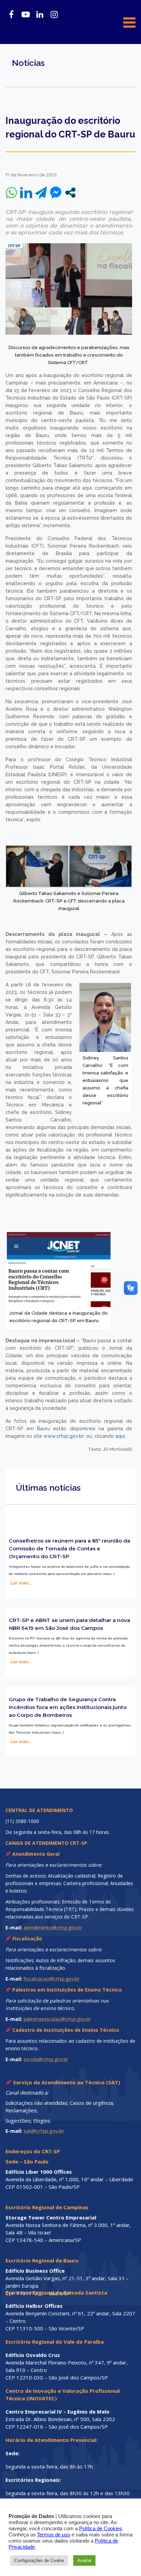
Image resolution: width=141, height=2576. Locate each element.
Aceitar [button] (84, 2560)
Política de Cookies (101, 2529)
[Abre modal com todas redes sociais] (70, 193)
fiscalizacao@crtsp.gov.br (52, 1979)
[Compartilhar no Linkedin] (26, 193)
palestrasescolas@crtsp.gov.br (57, 2019)
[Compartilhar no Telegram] (41, 193)
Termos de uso (54, 2535)
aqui (120, 1436)
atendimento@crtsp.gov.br (53, 1928)
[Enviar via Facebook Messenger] (56, 193)
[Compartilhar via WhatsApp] (11, 193)
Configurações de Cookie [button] (39, 2560)
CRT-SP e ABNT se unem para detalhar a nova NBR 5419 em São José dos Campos (69, 1624)
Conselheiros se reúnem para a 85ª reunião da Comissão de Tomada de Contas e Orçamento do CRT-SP (69, 1549)
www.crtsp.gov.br (64, 1436)
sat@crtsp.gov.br (44, 2131)
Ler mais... (21, 1583)
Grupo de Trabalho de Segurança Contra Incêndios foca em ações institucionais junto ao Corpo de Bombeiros (68, 1707)
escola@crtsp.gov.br (46, 2059)
